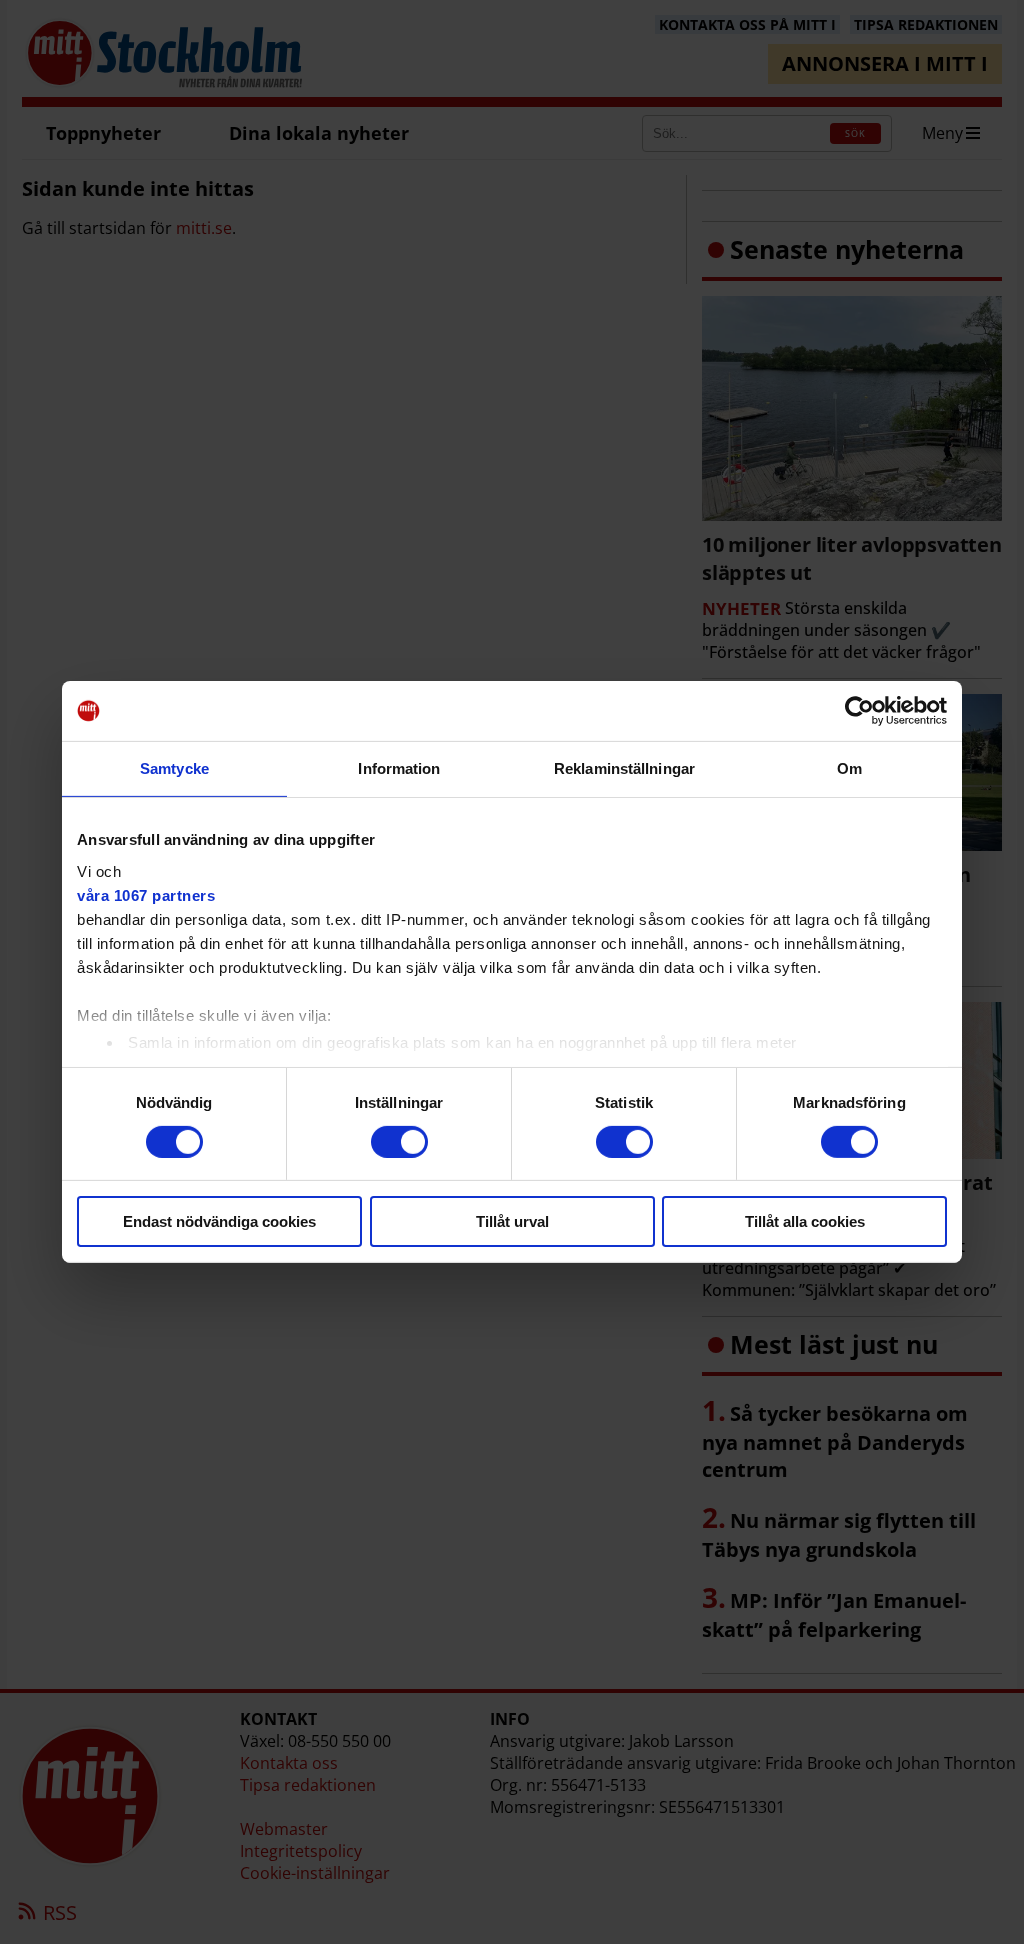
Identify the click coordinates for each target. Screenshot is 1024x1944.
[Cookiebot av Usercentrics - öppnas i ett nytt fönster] (859, 711)
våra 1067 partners (146, 894)
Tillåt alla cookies (805, 1221)
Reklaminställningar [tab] (624, 768)
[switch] (399, 1142)
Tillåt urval (512, 1221)
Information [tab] (399, 768)
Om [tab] (849, 768)
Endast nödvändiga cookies (219, 1221)
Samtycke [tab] (174, 768)
